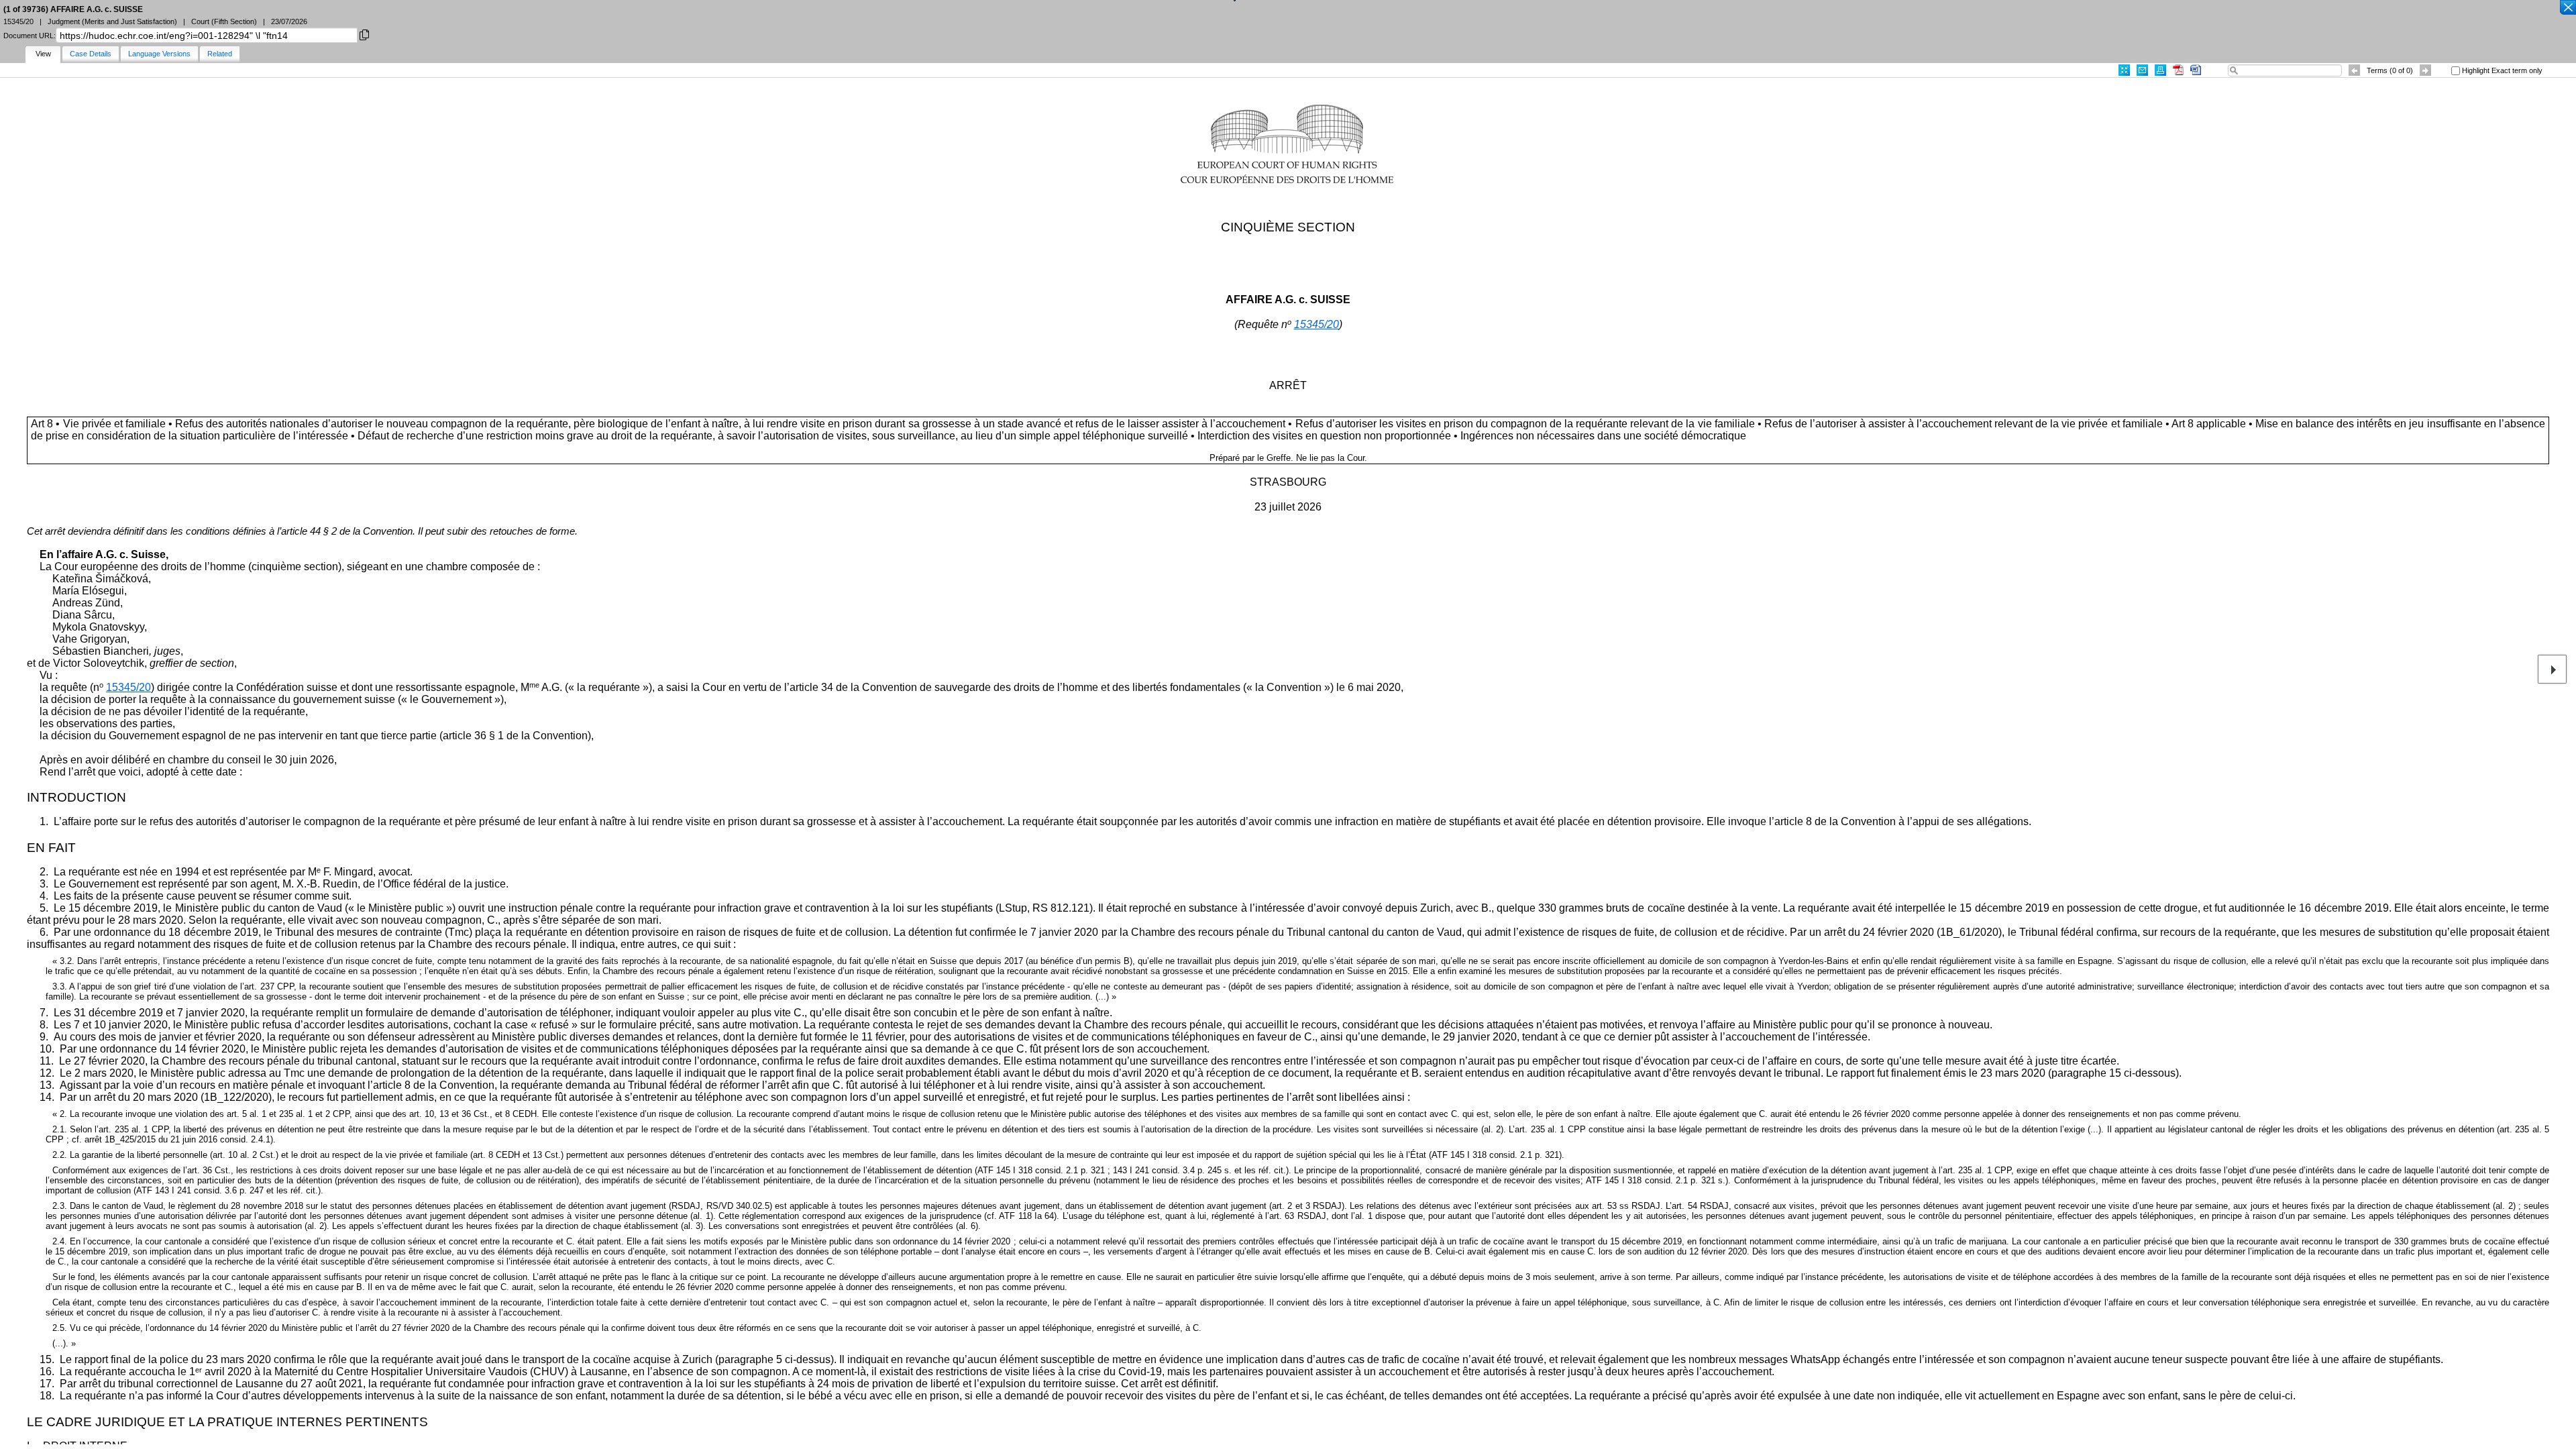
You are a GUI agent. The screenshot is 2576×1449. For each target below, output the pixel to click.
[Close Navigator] (2567, 8)
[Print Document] (2160, 70)
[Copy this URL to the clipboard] (364, 34)
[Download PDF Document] (2178, 70)
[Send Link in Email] (2142, 70)
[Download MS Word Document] (2196, 70)
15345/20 (1317, 324)
